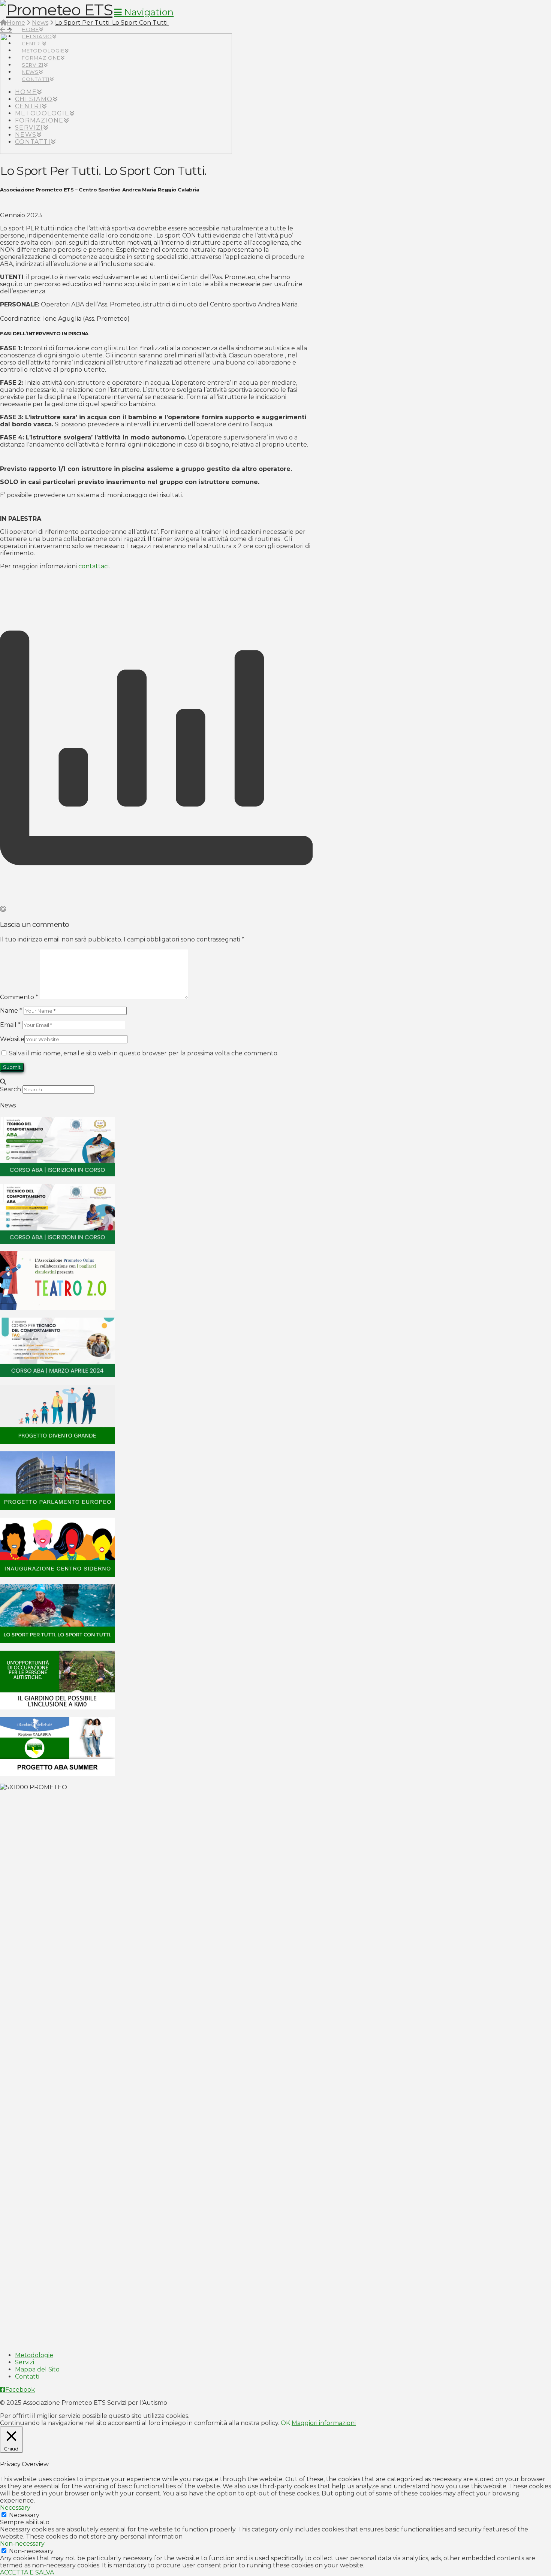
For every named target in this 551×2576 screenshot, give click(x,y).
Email (10, 1025)
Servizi (25, 2362)
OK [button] (285, 2423)
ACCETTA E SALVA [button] (27, 2572)
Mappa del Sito (37, 2369)
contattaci (94, 566)
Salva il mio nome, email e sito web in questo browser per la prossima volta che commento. (144, 1053)
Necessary (24, 2515)
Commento (19, 997)
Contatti (27, 2377)
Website (12, 1039)
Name (11, 1011)
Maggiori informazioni (324, 2423)
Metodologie (34, 2355)
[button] (144, 12)
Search (10, 1089)
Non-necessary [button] (22, 2544)
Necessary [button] (15, 2508)
